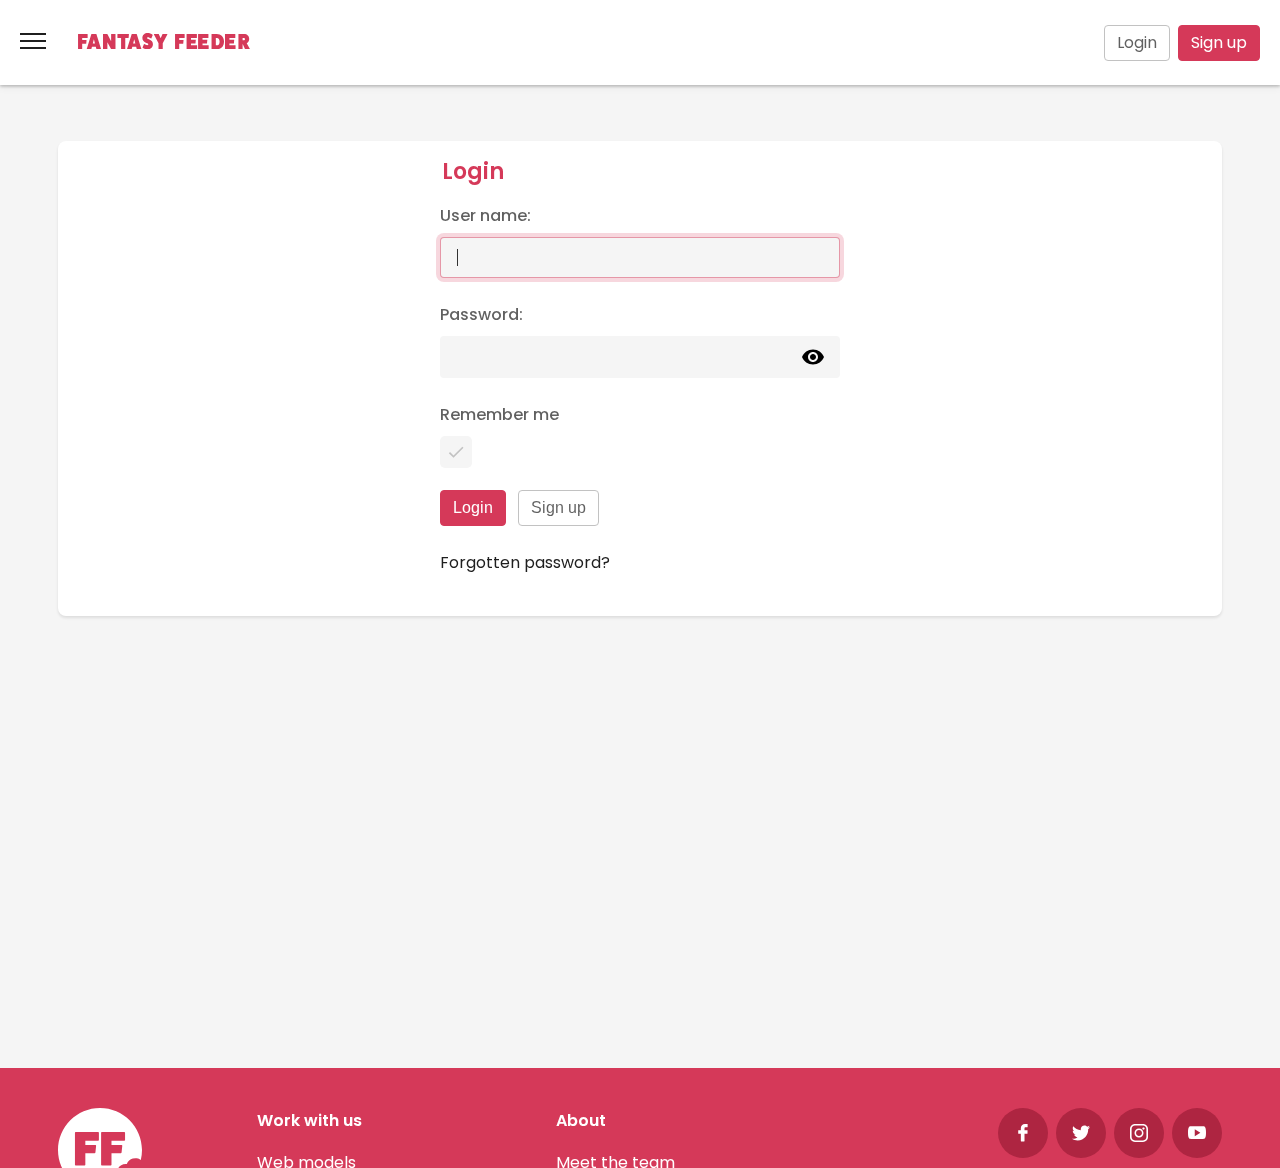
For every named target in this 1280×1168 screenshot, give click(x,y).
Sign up (1219, 42)
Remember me (499, 414)
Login (1137, 42)
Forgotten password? (525, 562)
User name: (485, 215)
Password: (481, 314)
